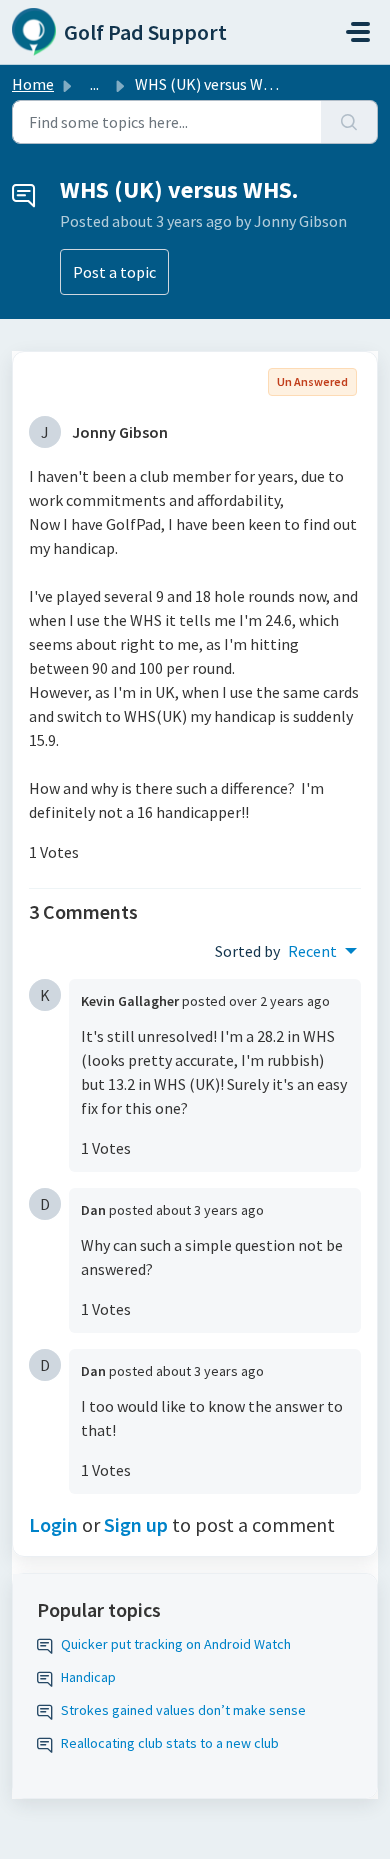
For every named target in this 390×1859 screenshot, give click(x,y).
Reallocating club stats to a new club (170, 1743)
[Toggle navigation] (358, 32)
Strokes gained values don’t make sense (183, 1710)
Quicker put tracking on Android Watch (176, 1644)
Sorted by (247, 951)
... (94, 84)
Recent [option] (312, 951)
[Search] (349, 122)
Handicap (88, 1677)
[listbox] (322, 951)
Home (33, 84)
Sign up (136, 1524)
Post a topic (114, 272)
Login (53, 1524)
